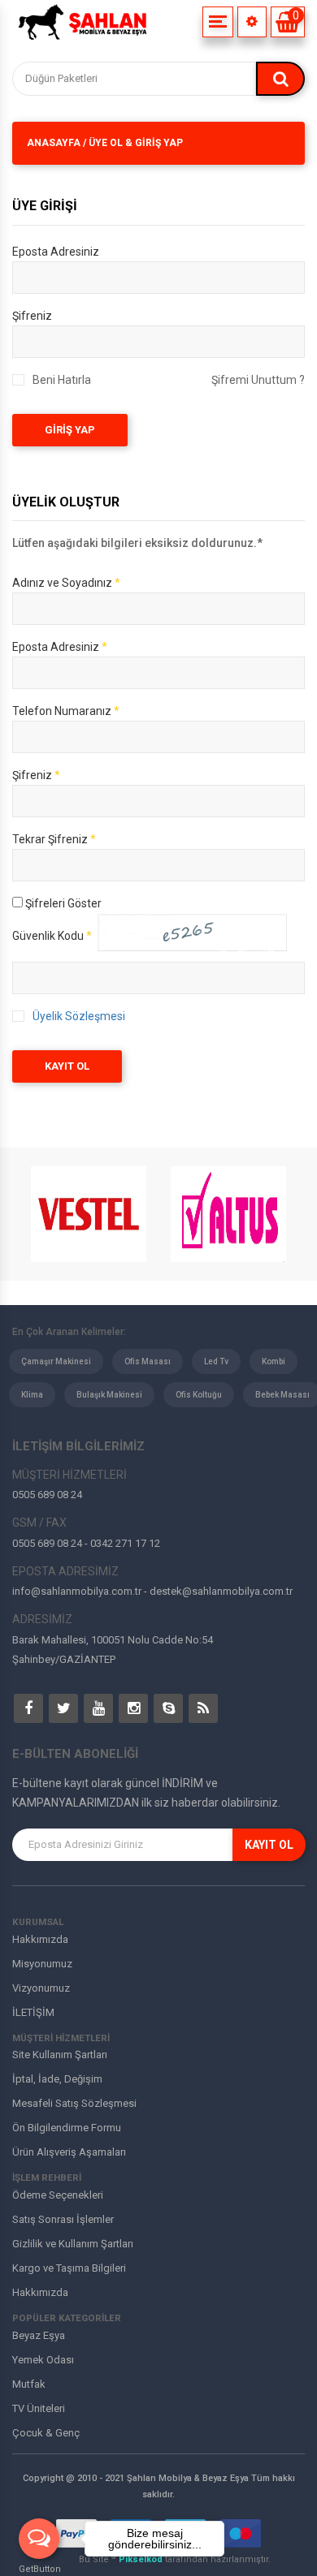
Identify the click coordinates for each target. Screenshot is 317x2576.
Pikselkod (142, 2559)
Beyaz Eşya (39, 2335)
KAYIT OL (67, 1066)
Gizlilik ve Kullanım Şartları (73, 2244)
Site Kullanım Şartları (60, 2055)
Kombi (274, 1361)
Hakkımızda (40, 1939)
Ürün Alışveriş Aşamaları (69, 2152)
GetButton (40, 2569)
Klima (32, 1395)
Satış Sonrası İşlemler (63, 2219)
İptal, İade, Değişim (57, 2079)
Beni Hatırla (62, 380)
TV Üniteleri (39, 2408)
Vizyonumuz (41, 1988)
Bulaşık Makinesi (109, 1395)
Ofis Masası (148, 1361)
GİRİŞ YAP (70, 430)
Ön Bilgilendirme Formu (67, 2128)
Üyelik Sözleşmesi (79, 1016)
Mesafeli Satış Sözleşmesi (74, 2103)
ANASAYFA (54, 143)
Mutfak (29, 2384)
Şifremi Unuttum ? (258, 380)
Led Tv (216, 1361)
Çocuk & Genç (46, 2433)
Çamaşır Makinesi (56, 1361)
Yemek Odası (43, 2360)
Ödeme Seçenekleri (58, 2195)
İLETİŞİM (33, 2012)
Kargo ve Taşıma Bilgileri (69, 2268)
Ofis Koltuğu (199, 1395)
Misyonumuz (42, 1964)
